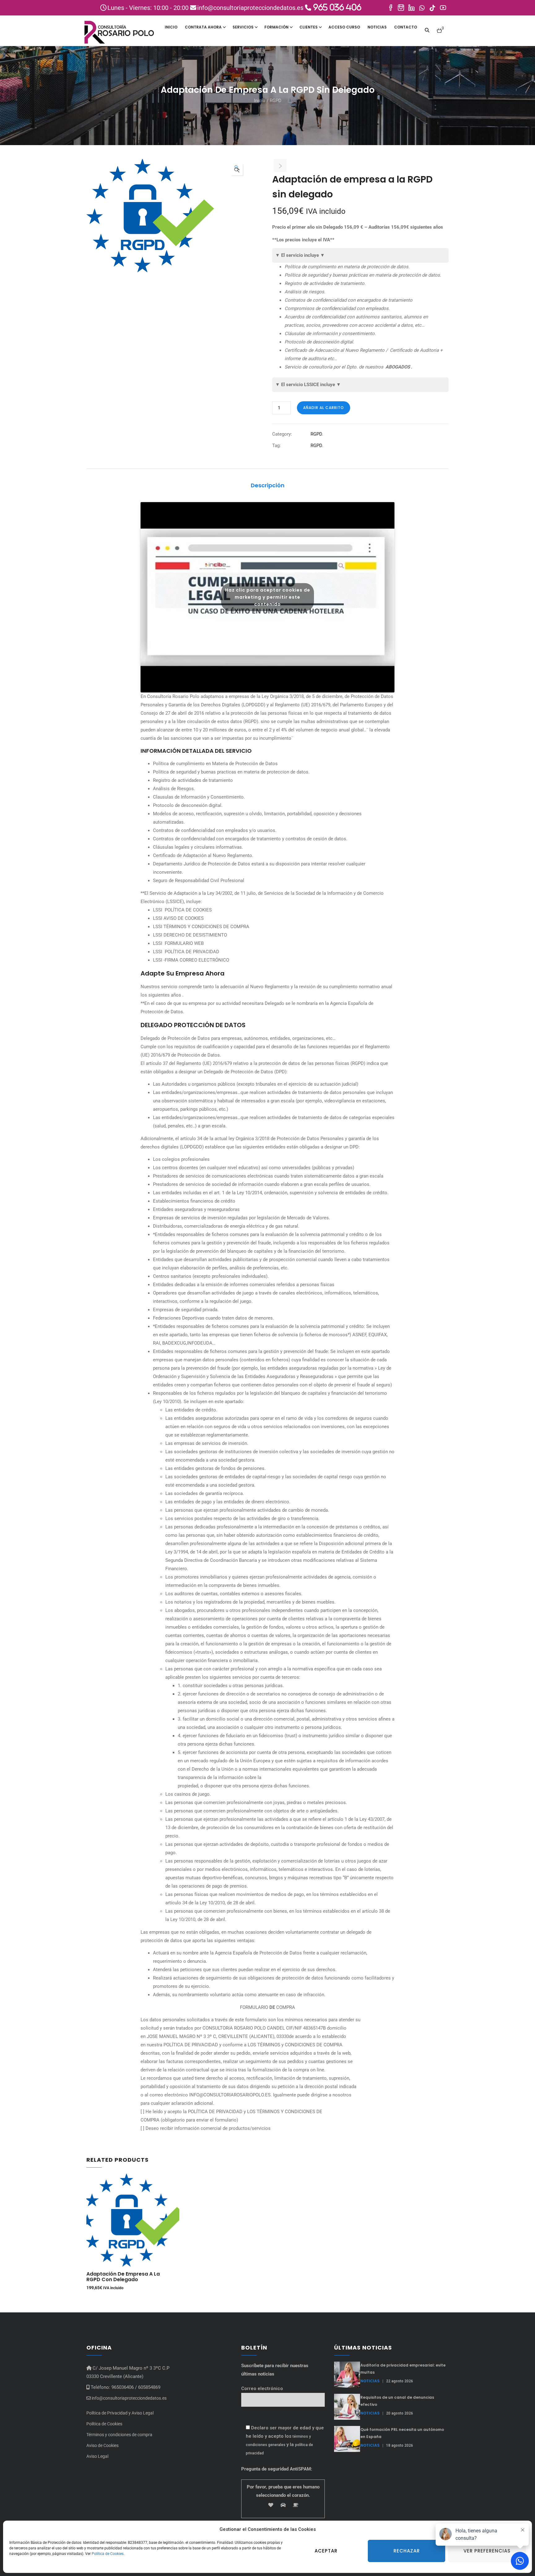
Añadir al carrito (324, 408)
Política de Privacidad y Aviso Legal (120, 2413)
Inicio (171, 27)
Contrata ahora (203, 27)
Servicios (243, 27)
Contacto (406, 27)
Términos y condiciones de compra (119, 2435)
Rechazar (407, 2551)
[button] (440, 28)
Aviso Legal (97, 2456)
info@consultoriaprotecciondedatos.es (129, 2398)
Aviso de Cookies (102, 2445)
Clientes (309, 27)
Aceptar (326, 2551)
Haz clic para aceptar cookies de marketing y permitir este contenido (268, 597)
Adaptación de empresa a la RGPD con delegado (123, 2277)
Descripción (268, 485)
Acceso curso (344, 27)
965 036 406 (336, 7)
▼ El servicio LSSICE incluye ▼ (308, 385)
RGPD (276, 101)
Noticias (377, 27)
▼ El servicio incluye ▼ (300, 255)
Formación (276, 27)
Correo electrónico (262, 2389)
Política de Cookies (108, 2554)
